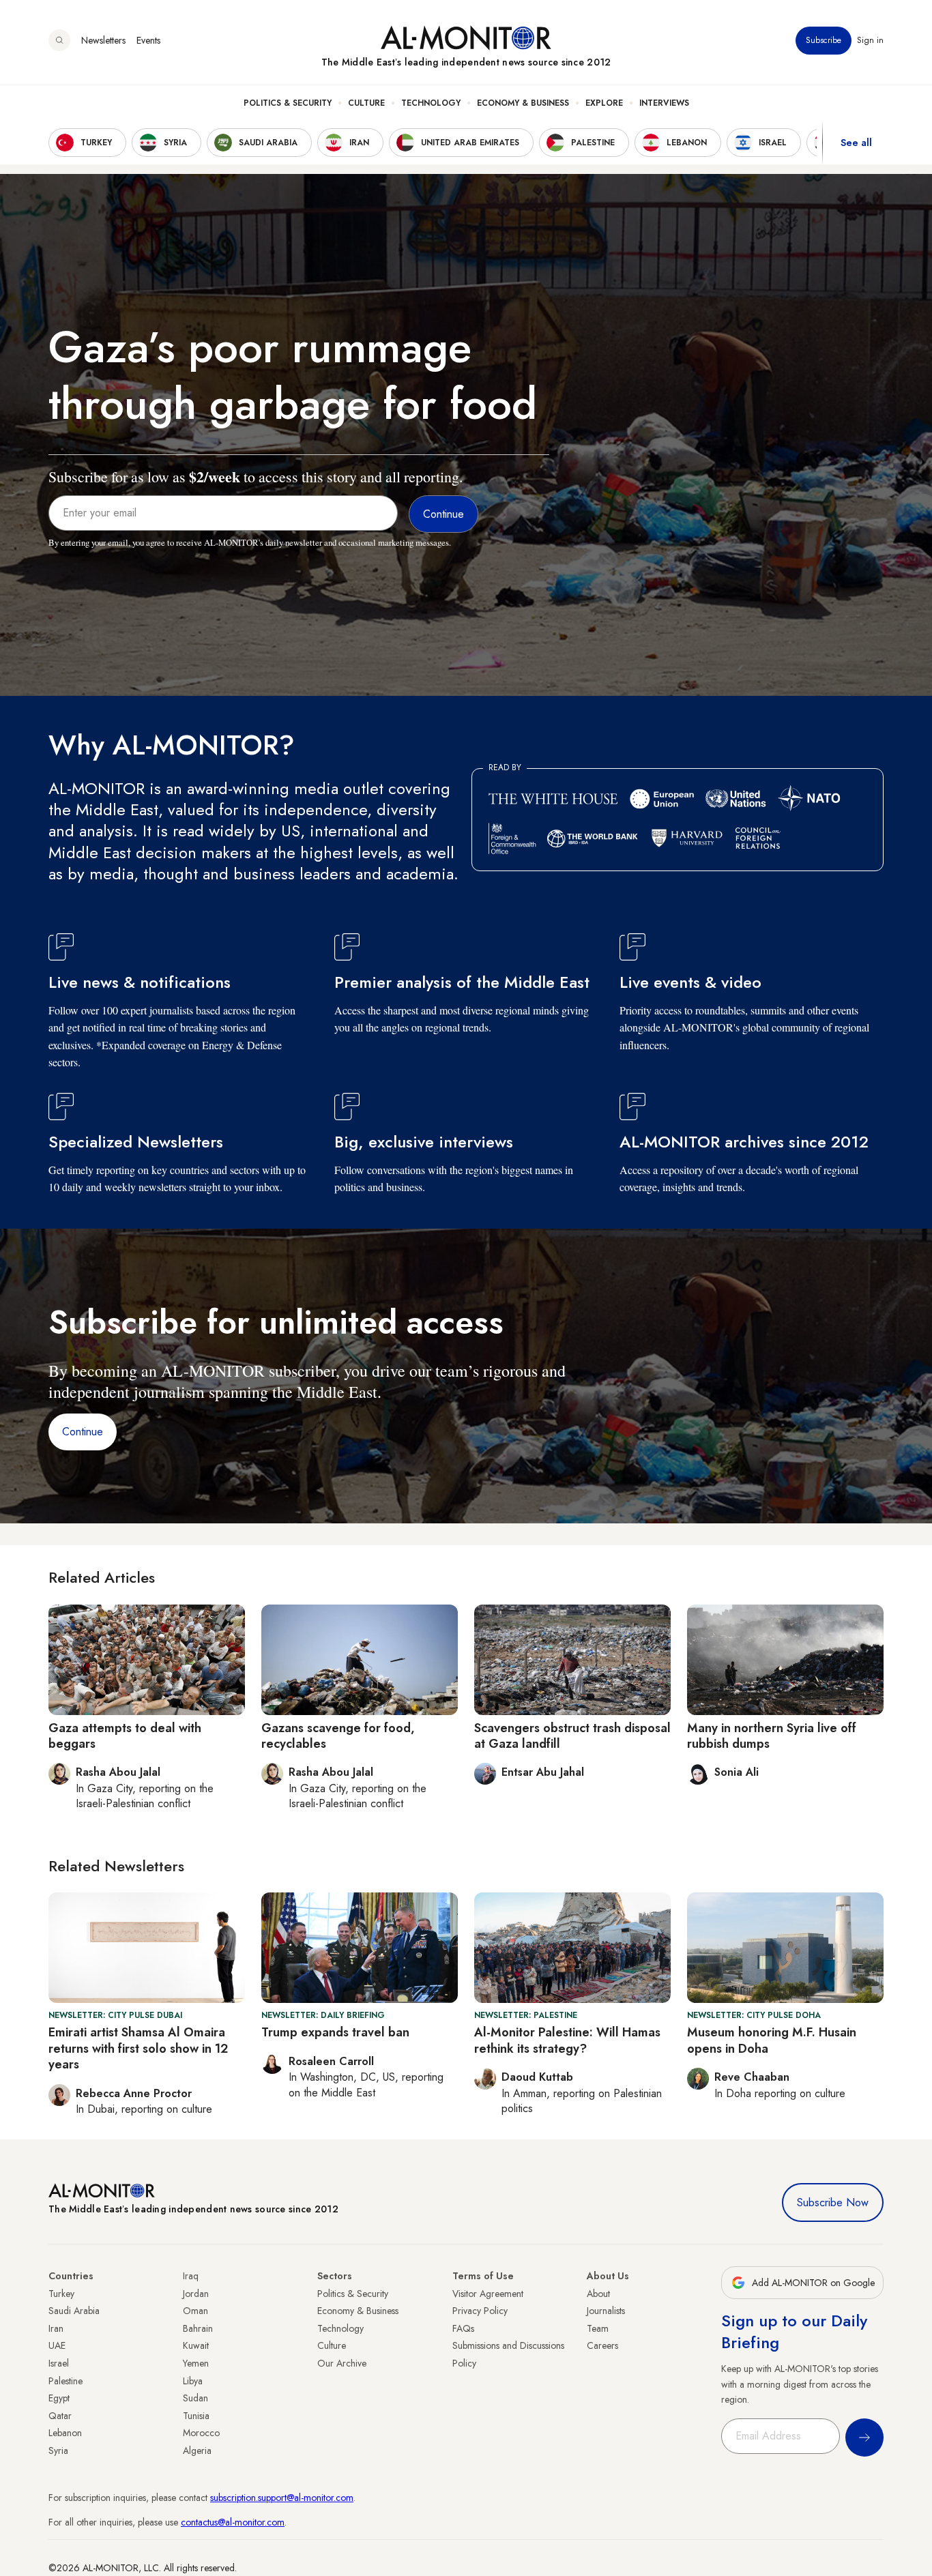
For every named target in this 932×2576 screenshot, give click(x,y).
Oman (195, 2311)
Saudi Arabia (74, 2311)
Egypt (59, 2398)
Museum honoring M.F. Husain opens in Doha (772, 2040)
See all (856, 143)
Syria (58, 2450)
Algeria (197, 2450)
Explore (604, 103)
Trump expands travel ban (335, 2032)
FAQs (463, 2328)
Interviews (664, 103)
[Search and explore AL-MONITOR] (59, 40)
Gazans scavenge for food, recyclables (338, 1736)
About (598, 2294)
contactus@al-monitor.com (233, 2522)
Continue (83, 1432)
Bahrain (198, 2328)
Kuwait (196, 2345)
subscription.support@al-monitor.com (282, 2498)
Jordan (196, 2294)
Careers (602, 2345)
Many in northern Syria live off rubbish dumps (772, 1736)
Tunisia (196, 2416)
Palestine (65, 2381)
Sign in (870, 40)
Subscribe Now (833, 2202)
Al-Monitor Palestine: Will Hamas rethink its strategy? (567, 2040)
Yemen (196, 2363)
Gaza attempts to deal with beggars (125, 1736)
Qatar (60, 2416)
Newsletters (103, 40)
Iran (56, 2328)
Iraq (191, 2276)
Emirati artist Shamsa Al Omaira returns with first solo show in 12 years (138, 2048)
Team (598, 2328)
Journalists (606, 2311)
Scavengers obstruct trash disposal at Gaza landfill (572, 1736)
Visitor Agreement (488, 2294)
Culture (366, 103)
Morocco (201, 2433)
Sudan (195, 2398)
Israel (59, 2363)
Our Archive (342, 2363)
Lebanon (65, 2433)
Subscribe (824, 40)
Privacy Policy (480, 2311)
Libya (193, 2381)
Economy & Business (523, 103)
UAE (57, 2345)
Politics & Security (288, 103)
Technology (431, 103)
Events (148, 40)
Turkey (61, 2294)
